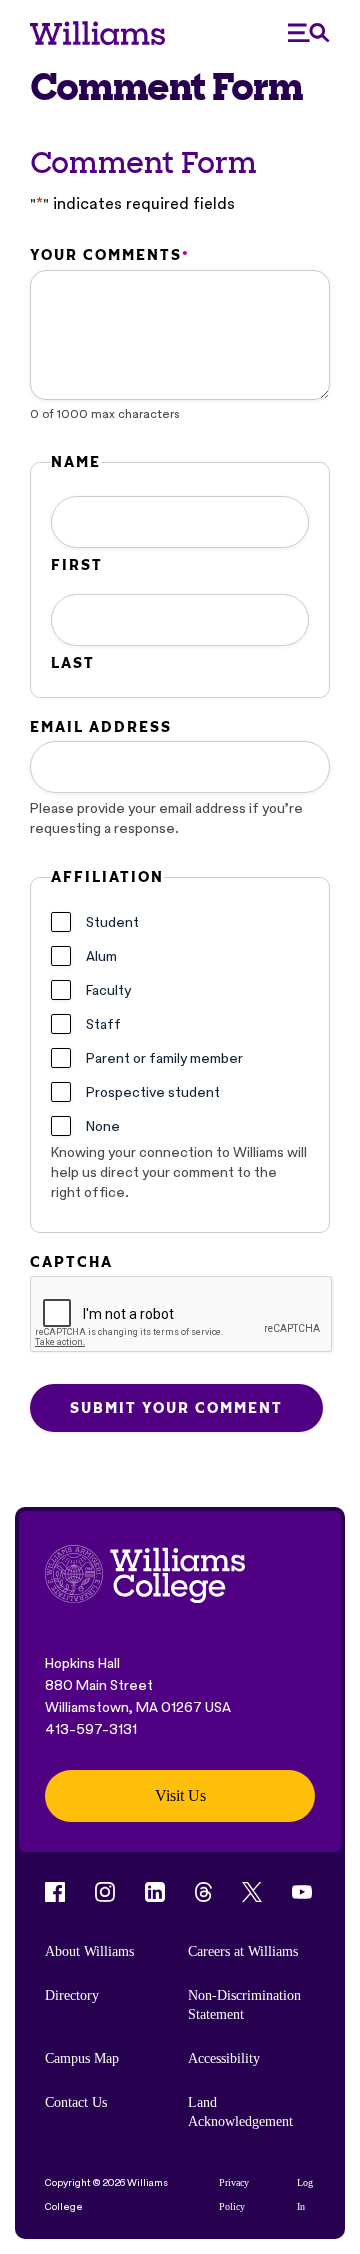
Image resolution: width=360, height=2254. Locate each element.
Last (73, 663)
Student (112, 922)
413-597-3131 (91, 1729)
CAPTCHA (71, 1262)
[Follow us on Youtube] (302, 1892)
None (103, 1126)
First (77, 565)
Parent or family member (164, 1058)
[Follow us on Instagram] (105, 1892)
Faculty (108, 990)
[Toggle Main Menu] (309, 32)
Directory (72, 1995)
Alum (101, 956)
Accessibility (224, 2058)
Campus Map (82, 2058)
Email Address (101, 727)
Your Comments (109, 255)
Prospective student (153, 1092)
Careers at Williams (243, 1951)
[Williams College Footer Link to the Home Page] (145, 1576)
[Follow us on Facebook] (55, 1892)
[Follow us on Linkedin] (155, 1892)
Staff (103, 1024)
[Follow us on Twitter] (252, 1892)
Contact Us (76, 2102)
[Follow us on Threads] (203, 1892)
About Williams (89, 1951)
